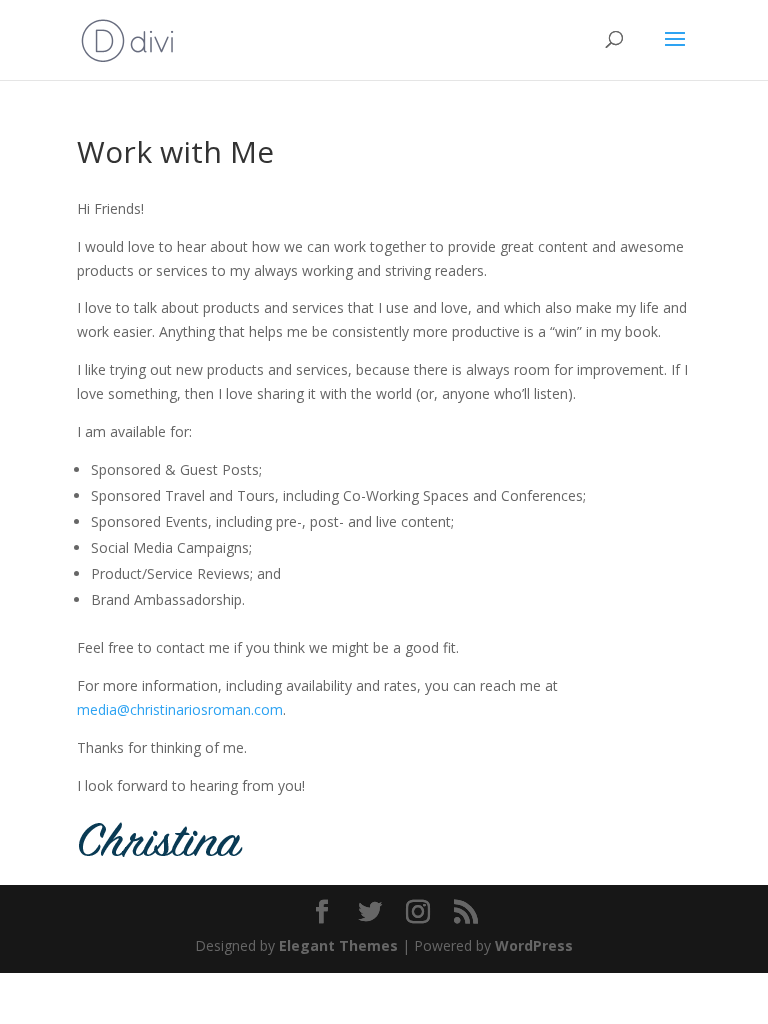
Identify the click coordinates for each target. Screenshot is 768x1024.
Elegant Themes (338, 945)
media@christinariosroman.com (180, 709)
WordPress (534, 945)
